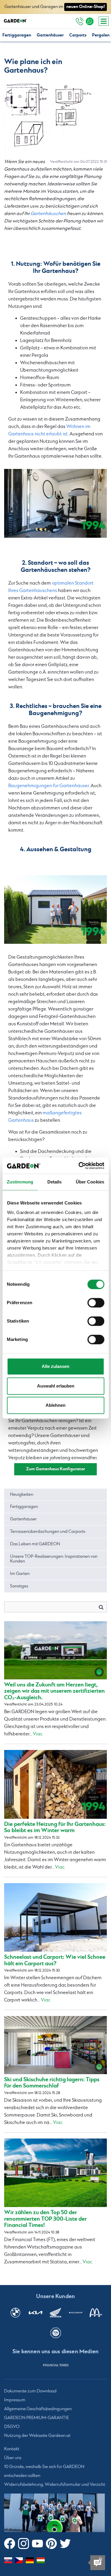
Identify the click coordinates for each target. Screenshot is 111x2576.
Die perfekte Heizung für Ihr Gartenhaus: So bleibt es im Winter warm (55, 1827)
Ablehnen (55, 1405)
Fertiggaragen (17, 35)
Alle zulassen (55, 1366)
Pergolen (101, 35)
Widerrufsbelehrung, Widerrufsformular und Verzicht (55, 2485)
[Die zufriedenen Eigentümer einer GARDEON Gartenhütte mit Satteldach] (55, 910)
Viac (38, 1734)
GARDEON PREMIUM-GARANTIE (37, 2418)
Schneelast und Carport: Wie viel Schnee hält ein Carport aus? (55, 1960)
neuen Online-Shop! (86, 7)
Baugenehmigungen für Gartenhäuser (49, 786)
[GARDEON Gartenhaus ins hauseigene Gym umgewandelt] (55, 503)
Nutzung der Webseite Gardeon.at (37, 2436)
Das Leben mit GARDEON (35, 1544)
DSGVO (12, 2427)
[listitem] (56, 2365)
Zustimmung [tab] (20, 1182)
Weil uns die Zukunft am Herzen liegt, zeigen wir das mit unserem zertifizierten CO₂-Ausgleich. (54, 1691)
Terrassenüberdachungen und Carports (48, 1532)
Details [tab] (55, 1182)
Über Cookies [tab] (90, 1182)
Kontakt (12, 2449)
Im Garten (20, 1574)
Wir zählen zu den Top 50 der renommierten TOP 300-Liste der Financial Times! (45, 2219)
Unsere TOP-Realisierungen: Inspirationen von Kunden (54, 1559)
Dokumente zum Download (30, 2391)
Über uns (13, 2458)
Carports (78, 35)
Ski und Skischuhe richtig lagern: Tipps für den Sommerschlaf (52, 2083)
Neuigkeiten (22, 1495)
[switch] (96, 1303)
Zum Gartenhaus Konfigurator (55, 1469)
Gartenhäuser (50, 35)
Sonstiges (19, 1586)
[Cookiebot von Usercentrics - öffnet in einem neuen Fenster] (79, 1166)
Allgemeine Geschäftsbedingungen (38, 2409)
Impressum (15, 2400)
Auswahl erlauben (56, 1386)
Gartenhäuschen (48, 214)
